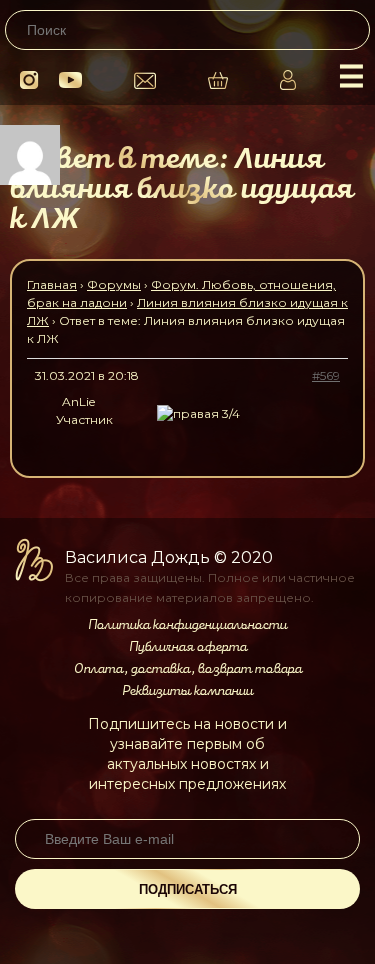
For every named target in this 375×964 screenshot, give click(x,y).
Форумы (114, 284)
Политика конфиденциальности (187, 625)
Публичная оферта (188, 647)
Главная (52, 284)
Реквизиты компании (187, 691)
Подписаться (188, 889)
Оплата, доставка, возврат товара (188, 669)
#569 (326, 375)
